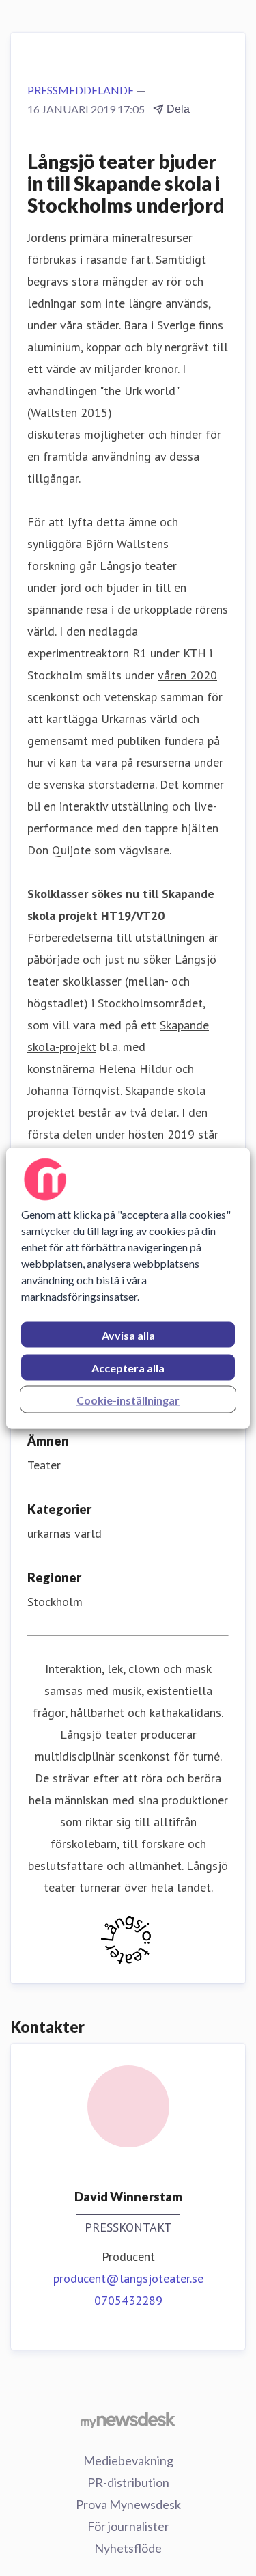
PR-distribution (128, 2482)
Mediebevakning (128, 2460)
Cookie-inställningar (128, 1399)
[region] (128, 1288)
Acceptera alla (128, 1367)
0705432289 (128, 2300)
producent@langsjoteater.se (128, 2278)
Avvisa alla (128, 1334)
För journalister (128, 2526)
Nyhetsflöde (128, 2548)
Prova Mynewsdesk (128, 2504)
